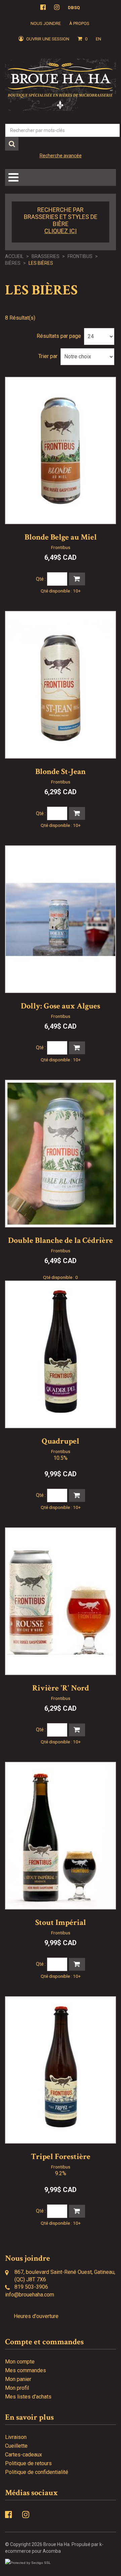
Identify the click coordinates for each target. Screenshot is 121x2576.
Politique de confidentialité (37, 2472)
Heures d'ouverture (36, 2316)
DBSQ (74, 8)
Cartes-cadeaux (24, 2455)
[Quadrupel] (61, 1354)
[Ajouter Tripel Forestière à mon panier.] (77, 2211)
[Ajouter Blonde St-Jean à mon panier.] (77, 813)
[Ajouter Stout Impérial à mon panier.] (77, 1964)
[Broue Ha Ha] (61, 85)
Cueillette (16, 2446)
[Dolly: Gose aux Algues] (61, 919)
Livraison (16, 2437)
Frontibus (80, 256)
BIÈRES (13, 263)
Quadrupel (61, 1441)
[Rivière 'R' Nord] (61, 1601)
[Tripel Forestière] (61, 2070)
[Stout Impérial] (61, 1836)
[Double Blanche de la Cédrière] (61, 1154)
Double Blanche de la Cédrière (61, 1240)
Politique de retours (28, 2463)
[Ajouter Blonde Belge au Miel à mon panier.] (77, 579)
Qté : (41, 579)
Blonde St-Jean (61, 771)
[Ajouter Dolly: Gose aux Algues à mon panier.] (77, 1048)
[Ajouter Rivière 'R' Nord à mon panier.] (77, 1730)
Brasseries (46, 256)
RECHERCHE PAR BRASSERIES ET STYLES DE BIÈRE (61, 220)
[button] (83, 39)
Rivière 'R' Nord (61, 1688)
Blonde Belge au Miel (61, 537)
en (98, 39)
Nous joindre (46, 23)
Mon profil (17, 2388)
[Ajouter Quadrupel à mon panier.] (77, 1495)
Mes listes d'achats (28, 2397)
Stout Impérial (61, 1922)
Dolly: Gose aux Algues (61, 1006)
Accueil (14, 256)
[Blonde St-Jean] (61, 685)
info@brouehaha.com (30, 2295)
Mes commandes (26, 2370)
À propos (79, 23)
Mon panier (18, 2379)
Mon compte (20, 2362)
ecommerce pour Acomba (33, 2551)
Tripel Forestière (61, 2156)
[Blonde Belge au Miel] (61, 451)
